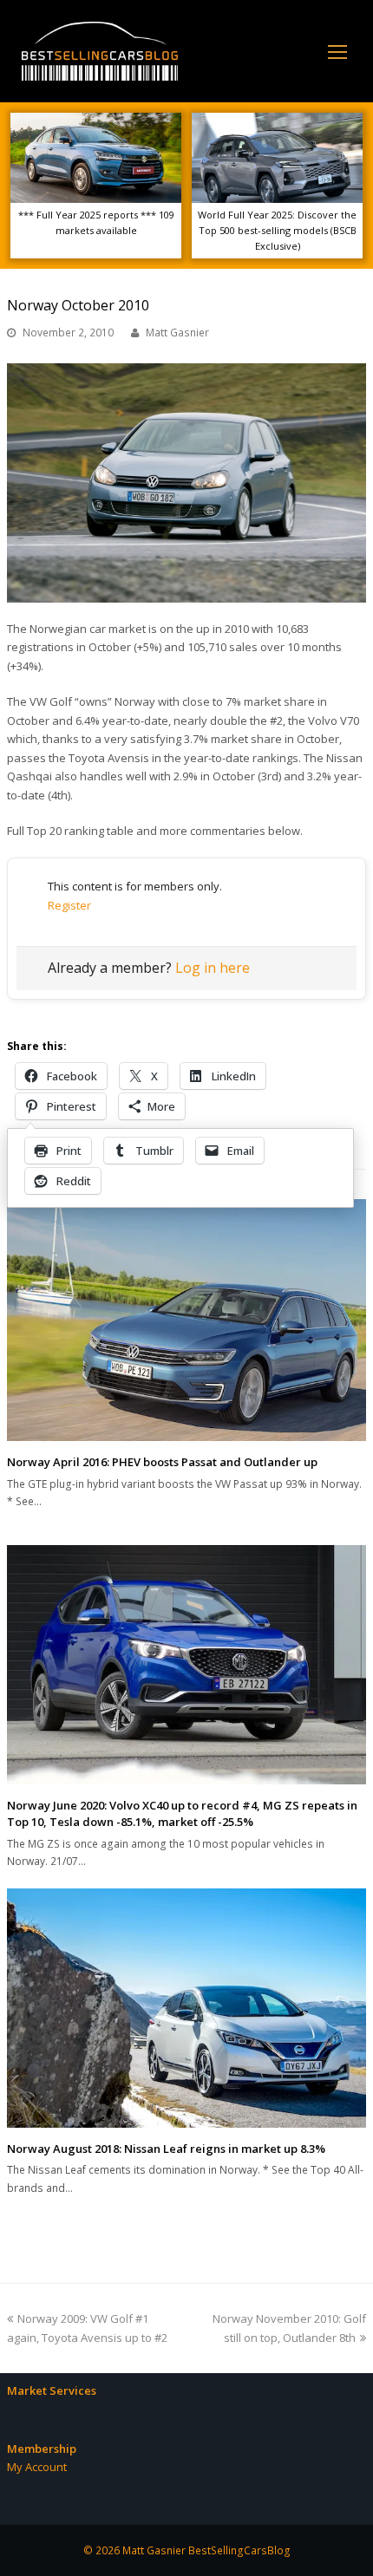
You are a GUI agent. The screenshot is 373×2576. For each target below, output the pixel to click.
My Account (37, 2467)
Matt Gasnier (177, 333)
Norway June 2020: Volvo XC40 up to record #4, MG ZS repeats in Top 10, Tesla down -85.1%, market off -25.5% (182, 1814)
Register (69, 905)
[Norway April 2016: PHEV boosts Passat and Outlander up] (186, 1320)
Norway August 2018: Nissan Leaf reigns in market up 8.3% (166, 2149)
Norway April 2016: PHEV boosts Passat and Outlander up (162, 1462)
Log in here (213, 968)
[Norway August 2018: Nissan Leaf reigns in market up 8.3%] (186, 2008)
